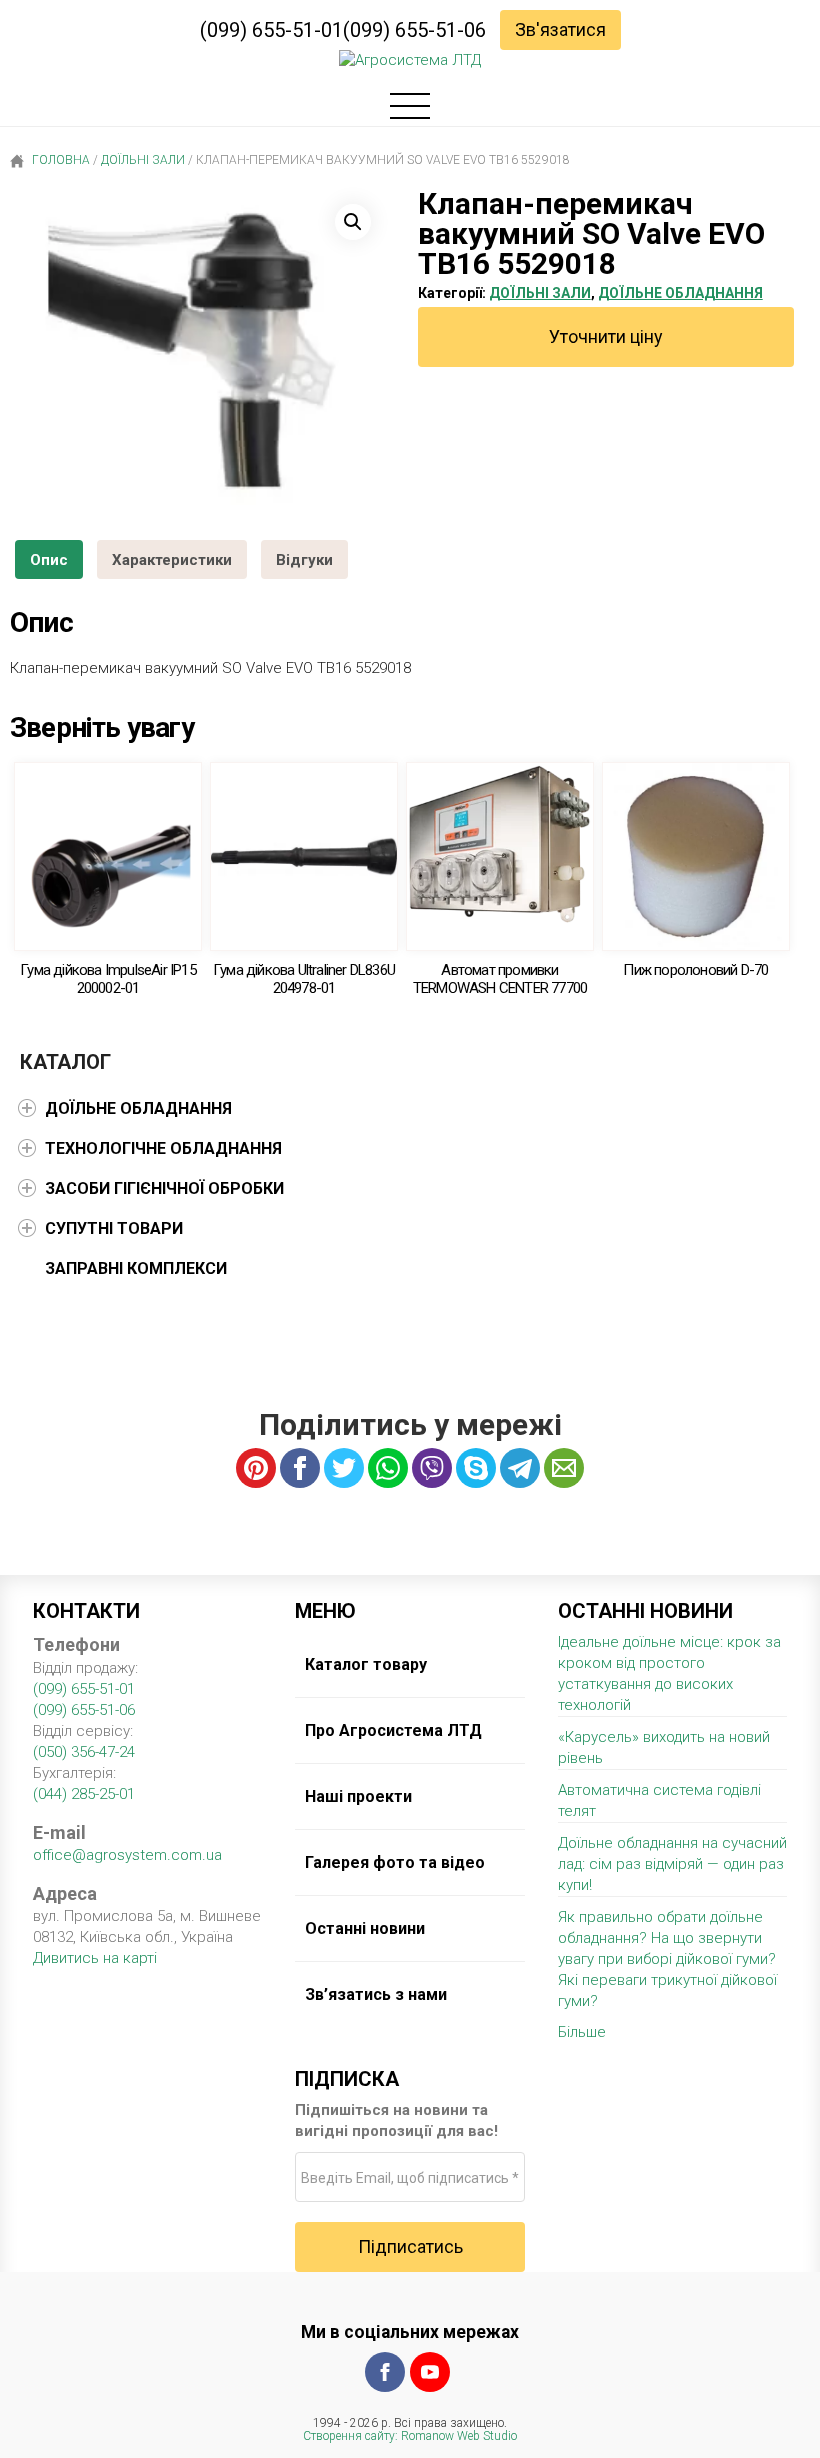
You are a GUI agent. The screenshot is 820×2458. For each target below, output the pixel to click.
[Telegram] (520, 1468)
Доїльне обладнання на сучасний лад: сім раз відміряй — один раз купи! (672, 1864)
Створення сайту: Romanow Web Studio (410, 2436)
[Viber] (432, 1468)
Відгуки (304, 560)
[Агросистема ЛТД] (410, 60)
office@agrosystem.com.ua (127, 1855)
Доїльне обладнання (680, 293)
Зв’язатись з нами (376, 1994)
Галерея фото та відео (395, 1862)
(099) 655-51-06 (414, 30)
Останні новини (365, 1928)
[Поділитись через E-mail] (564, 1468)
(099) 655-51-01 (271, 30)
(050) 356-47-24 (84, 1752)
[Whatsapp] (388, 1468)
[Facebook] (385, 2372)
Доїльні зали (143, 160)
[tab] (49, 559)
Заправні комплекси (136, 1268)
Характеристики (172, 560)
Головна (59, 160)
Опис (49, 560)
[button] (353, 222)
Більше (582, 2032)
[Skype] (476, 1468)
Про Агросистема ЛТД (393, 1730)
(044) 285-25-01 (84, 1794)
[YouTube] (430, 2372)
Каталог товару (366, 1664)
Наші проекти (358, 1796)
